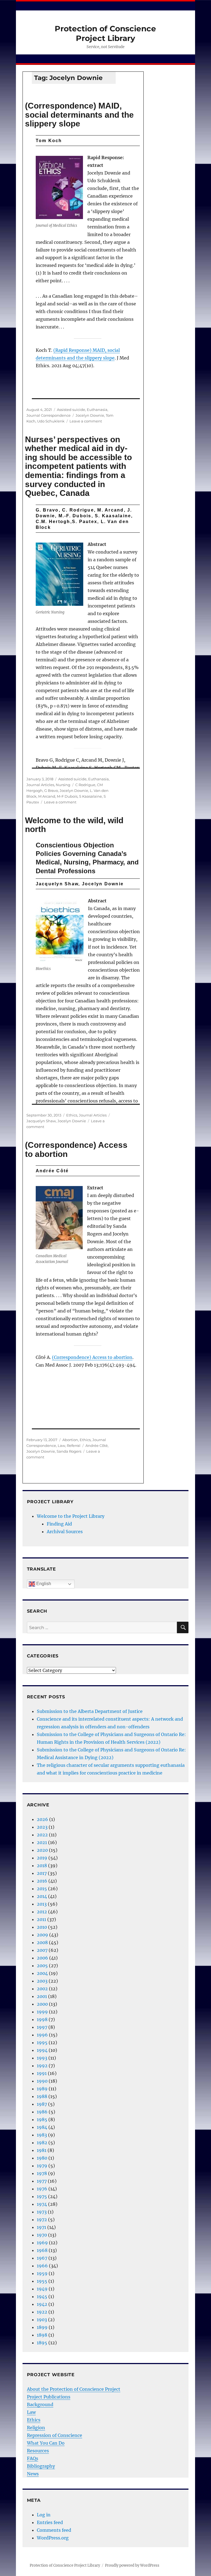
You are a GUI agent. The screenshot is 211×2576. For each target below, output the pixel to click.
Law (61, 1445)
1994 (42, 2050)
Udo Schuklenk (51, 421)
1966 (42, 2266)
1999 (42, 2012)
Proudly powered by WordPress (132, 2565)
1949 (42, 2289)
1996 (42, 2035)
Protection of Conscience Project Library (105, 33)
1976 (42, 2189)
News (33, 2474)
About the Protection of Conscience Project (74, 2389)
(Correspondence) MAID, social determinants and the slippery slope (79, 115)
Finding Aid (59, 1524)
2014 (42, 1896)
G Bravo (51, 791)
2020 (42, 1850)
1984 (42, 2127)
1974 (42, 2204)
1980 (42, 2158)
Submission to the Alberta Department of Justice (90, 1711)
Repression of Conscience (55, 2435)
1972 (42, 2220)
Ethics (72, 1115)
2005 (42, 1966)
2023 (42, 1827)
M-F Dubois (67, 796)
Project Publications (49, 2397)
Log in (44, 2515)
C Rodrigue (85, 785)
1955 (42, 2281)
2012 (42, 1912)
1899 (42, 2327)
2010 (42, 1927)
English (43, 1584)
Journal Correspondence (48, 415)
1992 (42, 2066)
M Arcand (47, 796)
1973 (42, 2212)
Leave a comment (86, 421)
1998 (42, 2019)
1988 (42, 2096)
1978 (42, 2173)
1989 (42, 2089)
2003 (42, 1981)
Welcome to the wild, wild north (74, 825)
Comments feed (54, 2530)
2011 (41, 1919)
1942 (42, 2304)
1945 (42, 2296)
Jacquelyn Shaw (41, 1121)
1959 (42, 2273)
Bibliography (41, 2466)
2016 (42, 1881)
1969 (42, 2243)
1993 (42, 2058)
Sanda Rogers (69, 1451)
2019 (42, 1858)
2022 (42, 1835)
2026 (42, 1819)
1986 (42, 2112)
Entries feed (50, 2522)
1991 (42, 2073)
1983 (42, 2135)
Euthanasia (97, 410)
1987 (42, 2104)
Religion (36, 2428)
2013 (42, 1904)
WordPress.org (53, 2538)
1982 (42, 2143)
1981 (42, 2150)
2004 (42, 1973)
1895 (42, 2343)
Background (40, 2404)
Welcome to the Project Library (71, 1516)
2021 (42, 1842)
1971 (41, 2227)
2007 (42, 1950)
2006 (42, 1958)
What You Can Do (46, 2443)
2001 (42, 1996)
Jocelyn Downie (90, 415)
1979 (42, 2166)
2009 (42, 1935)
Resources (38, 2451)
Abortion (70, 1440)
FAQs (33, 2458)
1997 (42, 2027)
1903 (42, 2320)
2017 (42, 1873)
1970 (42, 2235)
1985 (42, 2119)
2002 (42, 1989)
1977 (42, 2181)
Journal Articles (40, 785)
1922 (42, 2312)
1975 (42, 2196)
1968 (42, 2250)
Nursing (63, 785)
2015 (42, 1889)
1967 (42, 2258)
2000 (42, 2004)
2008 (42, 1942)
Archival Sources (65, 1532)
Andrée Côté (97, 1445)
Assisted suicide (71, 410)
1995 (42, 2042)
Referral (74, 1445)
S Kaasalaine (91, 796)
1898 (42, 2335)
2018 (42, 1865)
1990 (42, 2081)
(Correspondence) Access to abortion (76, 1149)
